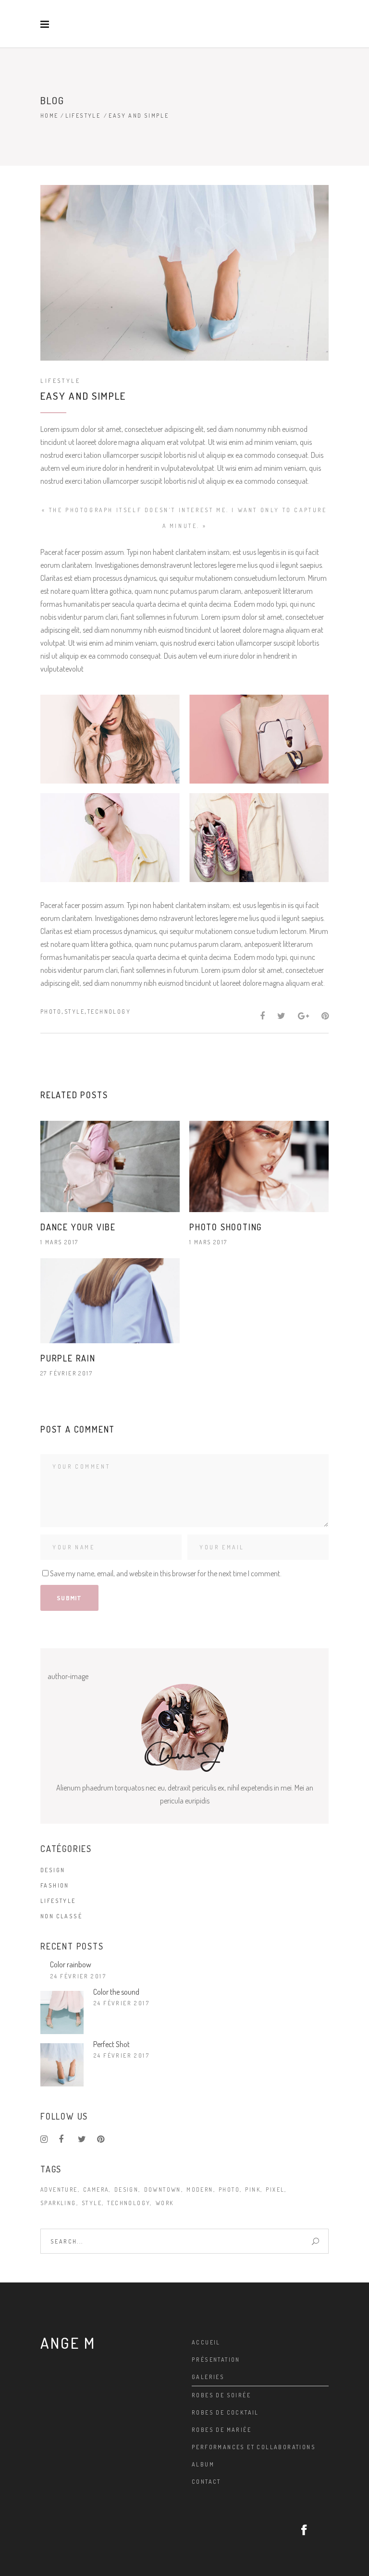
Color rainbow (71, 1964)
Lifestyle (83, 116)
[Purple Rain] (110, 1301)
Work (165, 2203)
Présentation (216, 2360)
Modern (200, 2190)
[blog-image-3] (110, 838)
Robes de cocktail (225, 2412)
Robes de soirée (221, 2395)
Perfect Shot (111, 2044)
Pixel (275, 2190)
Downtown (163, 2190)
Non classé (61, 1916)
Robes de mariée (221, 2430)
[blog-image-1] (110, 739)
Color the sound (116, 1992)
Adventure (59, 2190)
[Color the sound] (62, 2012)
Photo (51, 1012)
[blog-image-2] (259, 739)
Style (74, 1012)
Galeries (208, 2377)
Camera (96, 2190)
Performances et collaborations (254, 2447)
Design (53, 1870)
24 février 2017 (78, 1976)
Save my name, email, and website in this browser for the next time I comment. (166, 1573)
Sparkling (58, 2203)
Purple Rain (68, 1358)
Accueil (206, 2342)
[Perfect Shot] (62, 2065)
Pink (253, 2190)
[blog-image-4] (259, 838)
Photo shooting (226, 1227)
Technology (109, 1012)
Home (49, 116)
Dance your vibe (78, 1227)
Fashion (55, 1885)
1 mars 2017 (59, 1242)
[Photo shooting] (259, 1167)
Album (203, 2464)
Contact (206, 2482)
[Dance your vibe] (110, 1167)
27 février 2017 (67, 1373)
